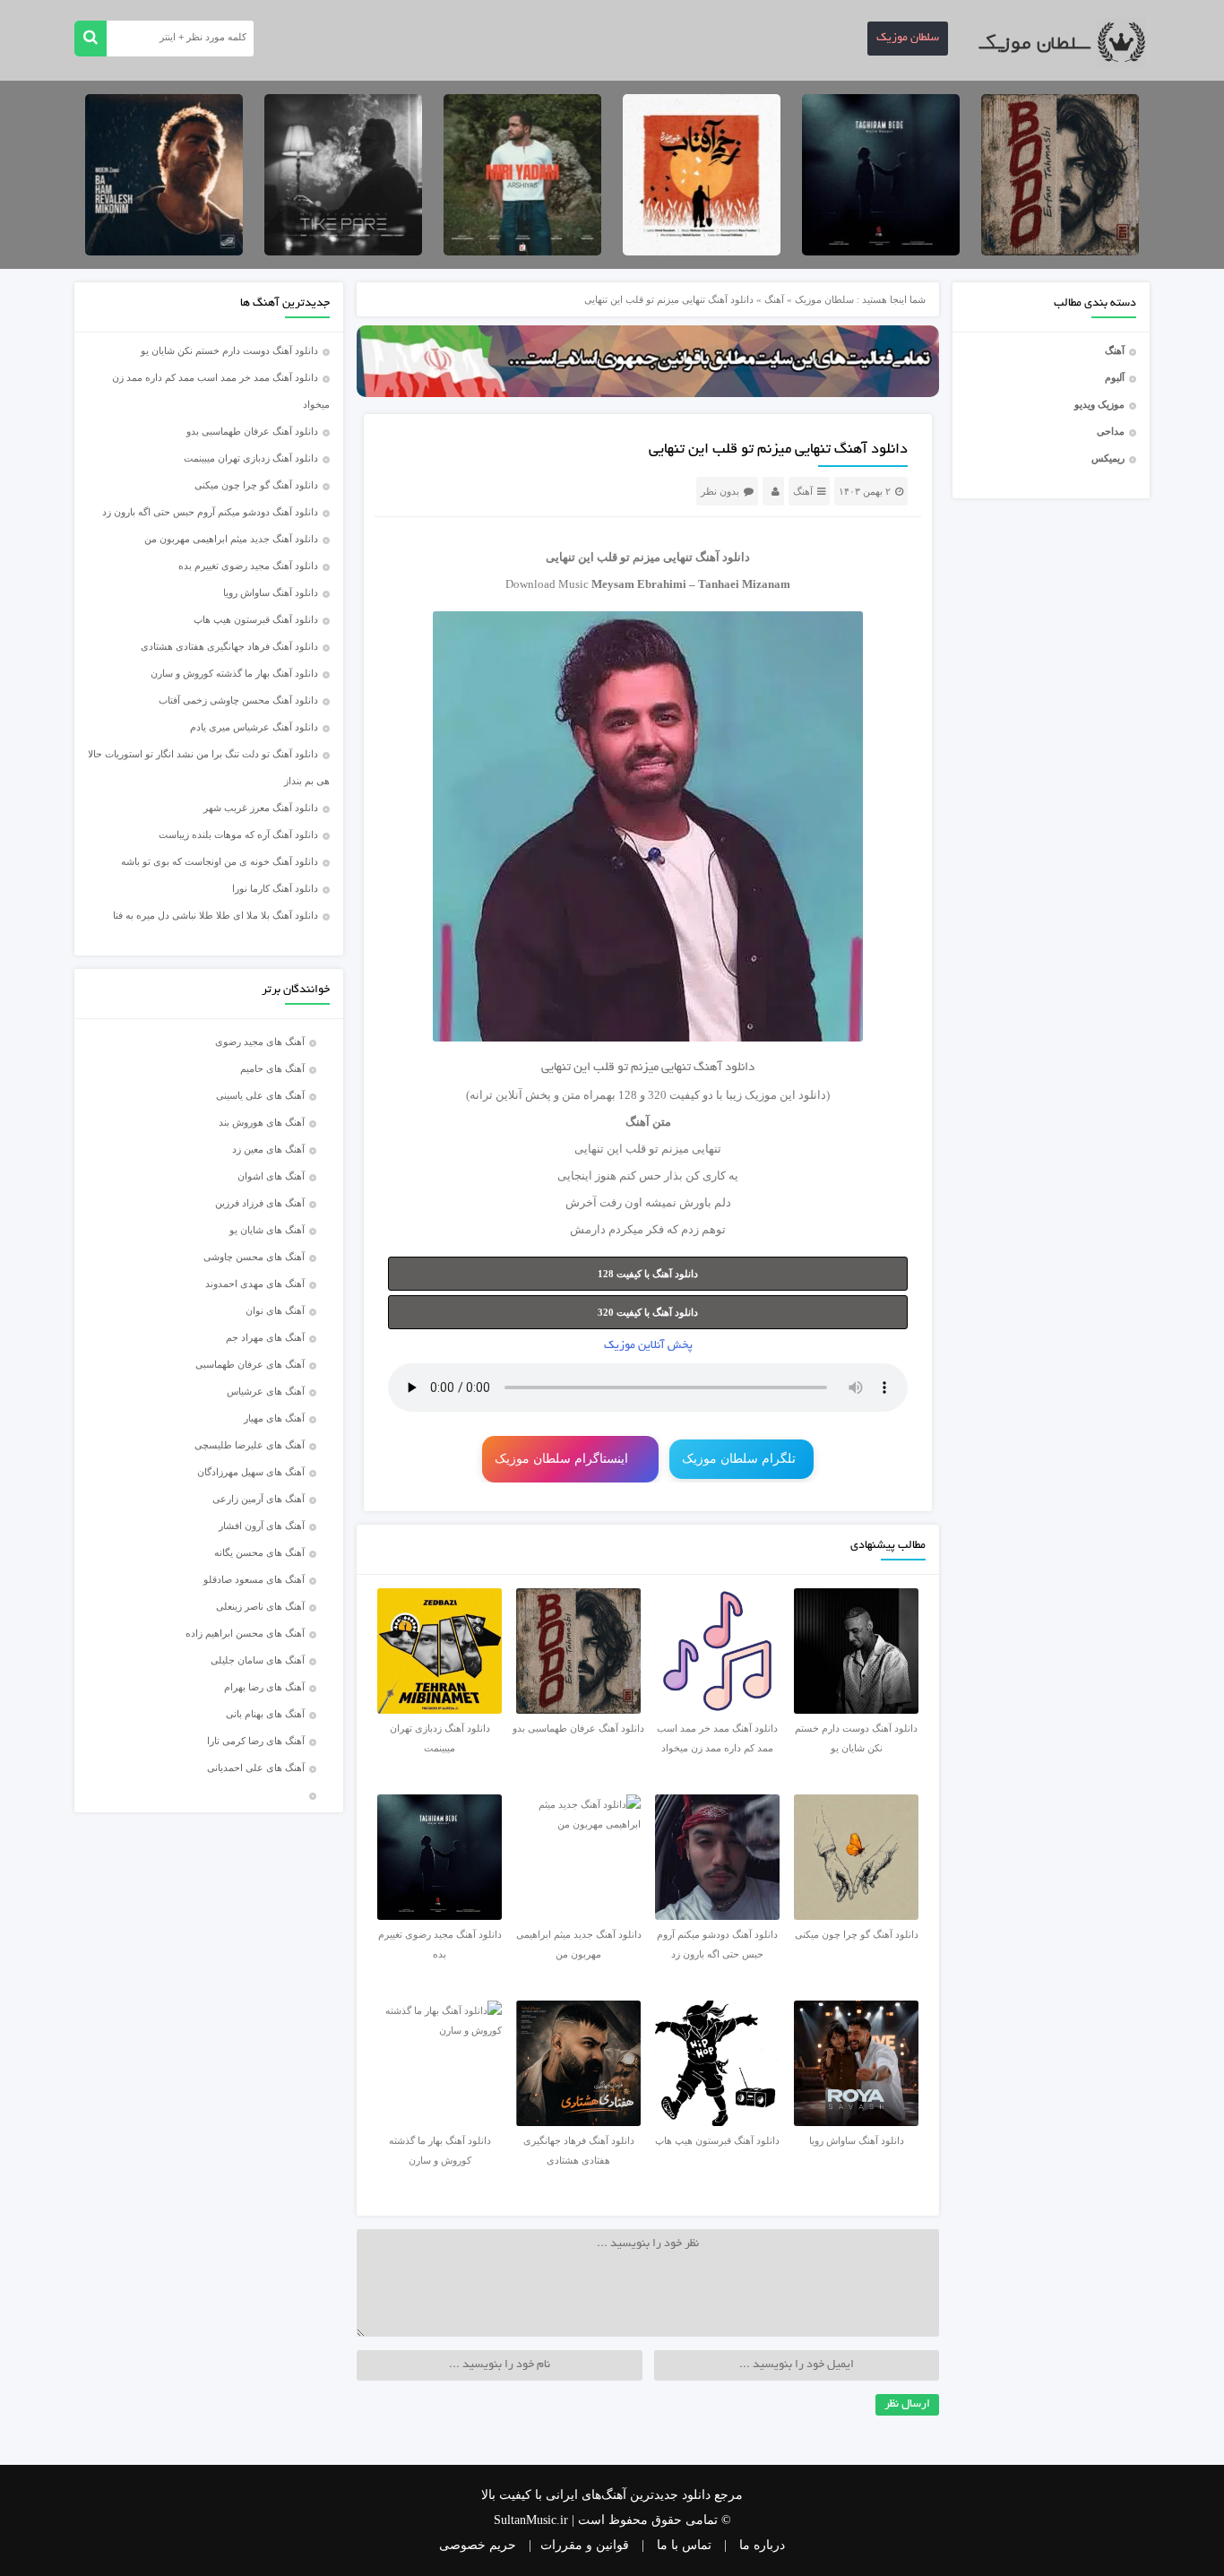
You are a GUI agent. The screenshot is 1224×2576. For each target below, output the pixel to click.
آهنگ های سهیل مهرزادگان (251, 1472)
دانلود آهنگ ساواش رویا (271, 592)
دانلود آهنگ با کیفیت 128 (648, 1274)
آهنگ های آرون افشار (262, 1526)
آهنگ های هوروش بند (262, 1122)
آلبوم (1115, 377)
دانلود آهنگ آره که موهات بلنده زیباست (238, 834)
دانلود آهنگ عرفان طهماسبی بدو (252, 431)
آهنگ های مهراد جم (265, 1337)
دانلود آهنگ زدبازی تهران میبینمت (251, 458)
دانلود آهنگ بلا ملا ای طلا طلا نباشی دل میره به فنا (215, 915)
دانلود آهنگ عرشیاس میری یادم (254, 727)
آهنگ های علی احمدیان (260, 1768)
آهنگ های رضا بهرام (264, 1687)
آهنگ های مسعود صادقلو (254, 1579)
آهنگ (1115, 350)
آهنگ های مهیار (274, 1418)
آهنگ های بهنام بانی (265, 1714)
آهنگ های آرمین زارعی (259, 1499)
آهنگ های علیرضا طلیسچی (250, 1445)
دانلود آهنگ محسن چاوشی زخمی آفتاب (238, 700)
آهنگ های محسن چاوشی (254, 1257)
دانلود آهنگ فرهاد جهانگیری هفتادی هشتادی (229, 646)
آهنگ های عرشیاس (266, 1391)
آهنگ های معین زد (268, 1149)
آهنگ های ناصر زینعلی (260, 1606)
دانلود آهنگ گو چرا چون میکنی (256, 485)
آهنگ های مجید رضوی (260, 1042)
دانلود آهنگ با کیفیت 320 (648, 1312)
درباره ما (762, 2545)
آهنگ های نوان (275, 1310)
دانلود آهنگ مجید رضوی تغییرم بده (248, 566)
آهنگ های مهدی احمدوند (255, 1284)
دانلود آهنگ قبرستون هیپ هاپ (256, 619)
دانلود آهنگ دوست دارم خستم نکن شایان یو (229, 350)
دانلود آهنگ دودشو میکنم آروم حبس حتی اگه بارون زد (210, 512)
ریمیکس (1108, 458)
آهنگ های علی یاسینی (260, 1095)
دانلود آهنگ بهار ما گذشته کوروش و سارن (234, 673)
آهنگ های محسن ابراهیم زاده (245, 1633)
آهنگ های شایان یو (267, 1230)
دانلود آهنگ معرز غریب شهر (261, 808)
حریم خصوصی (478, 2545)
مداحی (1111, 431)
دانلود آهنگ (723, 557)
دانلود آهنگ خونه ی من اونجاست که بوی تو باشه (220, 861)
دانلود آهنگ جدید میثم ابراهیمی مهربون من (231, 539)
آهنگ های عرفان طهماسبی (250, 1364)
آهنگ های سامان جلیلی (258, 1660)
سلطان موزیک (908, 39)
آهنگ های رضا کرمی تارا (256, 1741)
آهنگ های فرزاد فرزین (260, 1203)
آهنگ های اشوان (271, 1176)
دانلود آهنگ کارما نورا (275, 888)
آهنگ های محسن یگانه (259, 1552)
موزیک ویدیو (1099, 404)
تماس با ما (684, 2545)
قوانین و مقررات (585, 2545)
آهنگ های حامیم (272, 1068)
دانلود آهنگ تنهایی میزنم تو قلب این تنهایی (778, 450)
